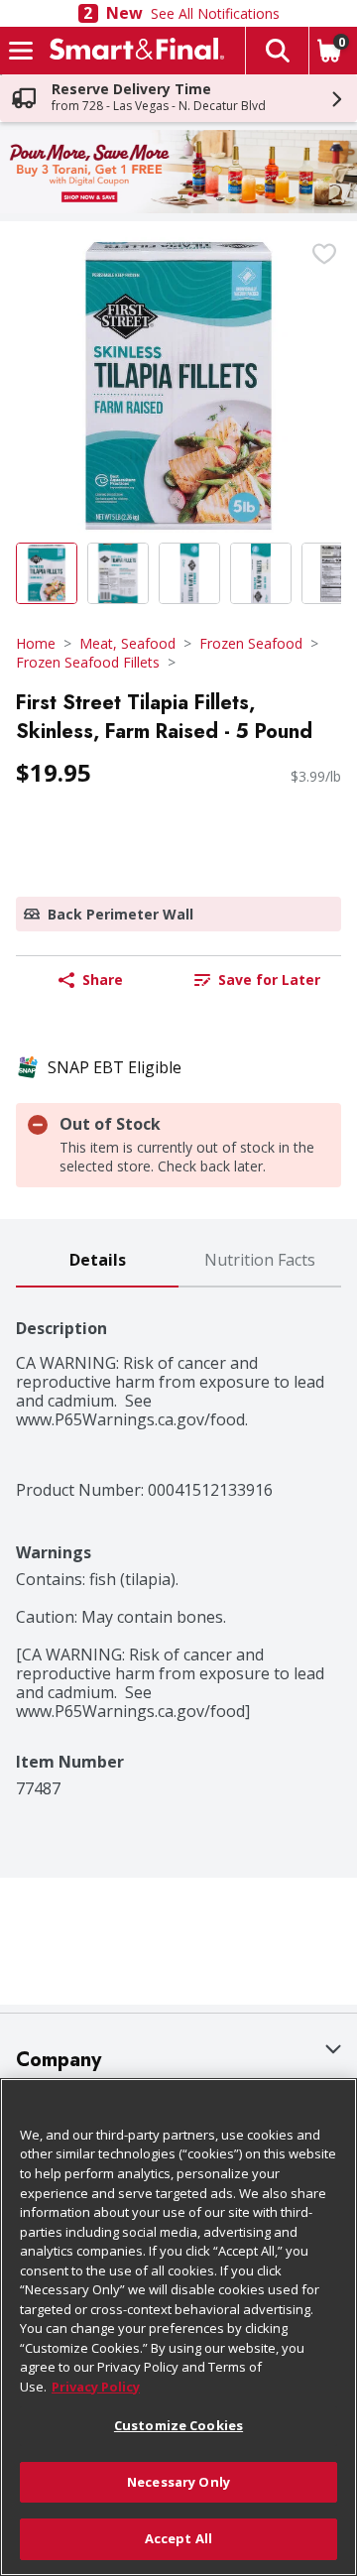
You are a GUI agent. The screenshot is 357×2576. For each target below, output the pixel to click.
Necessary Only (178, 2482)
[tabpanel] (178, 1543)
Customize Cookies (178, 2425)
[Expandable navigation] (21, 51)
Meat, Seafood (127, 643)
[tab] (97, 1261)
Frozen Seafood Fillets (88, 662)
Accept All (178, 2538)
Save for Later (269, 980)
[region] (178, 2327)
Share (103, 980)
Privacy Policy (96, 2387)
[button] (277, 51)
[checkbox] (324, 254)
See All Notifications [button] (215, 13)
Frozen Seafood (251, 643)
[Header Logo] (133, 51)
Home (36, 643)
